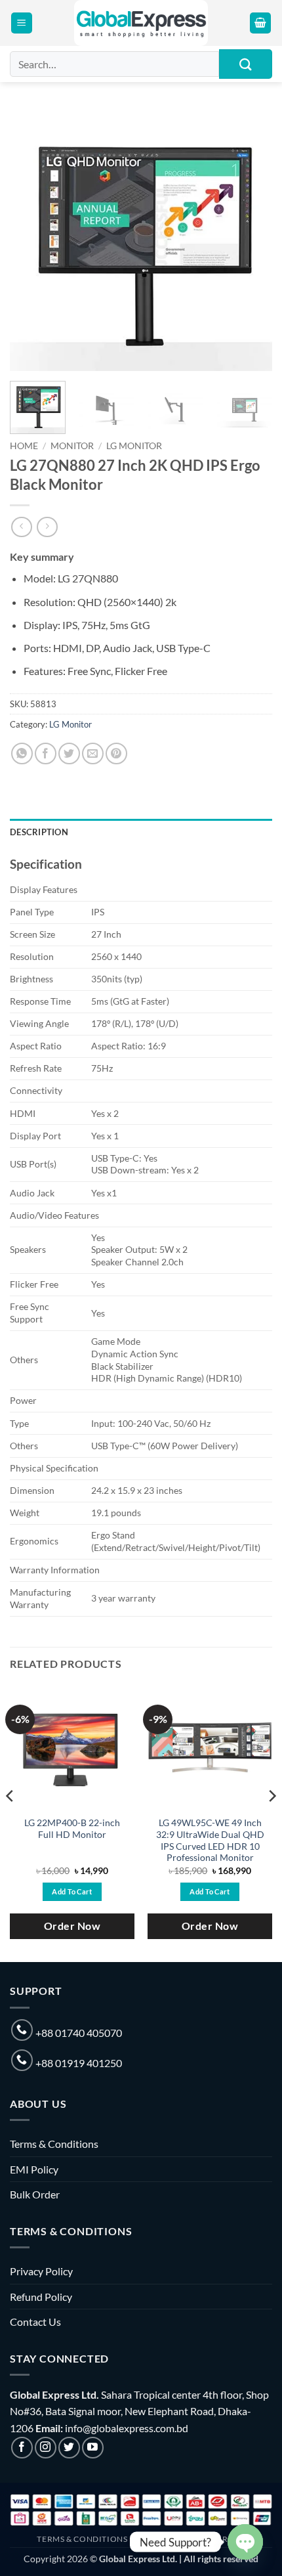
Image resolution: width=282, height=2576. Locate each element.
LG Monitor (134, 446)
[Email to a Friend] (93, 753)
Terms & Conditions (54, 2144)
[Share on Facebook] (46, 753)
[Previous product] (47, 527)
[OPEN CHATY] (245, 2542)
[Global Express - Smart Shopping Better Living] (141, 23)
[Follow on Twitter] (69, 2448)
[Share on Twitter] (69, 753)
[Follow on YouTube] (93, 2448)
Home (24, 446)
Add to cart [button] (72, 1891)
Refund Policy (41, 2297)
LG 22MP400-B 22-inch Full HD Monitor (72, 1829)
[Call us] (22, 2030)
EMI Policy (34, 2169)
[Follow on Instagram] (46, 2448)
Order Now (72, 1926)
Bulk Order (35, 2194)
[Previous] (31, 240)
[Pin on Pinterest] (116, 753)
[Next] (251, 240)
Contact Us (35, 2322)
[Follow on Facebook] (22, 2448)
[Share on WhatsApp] (22, 753)
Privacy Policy (41, 2271)
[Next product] (21, 527)
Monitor (72, 446)
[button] (22, 23)
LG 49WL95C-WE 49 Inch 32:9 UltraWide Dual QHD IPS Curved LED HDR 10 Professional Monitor (210, 1840)
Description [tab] (39, 832)
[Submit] (246, 64)
